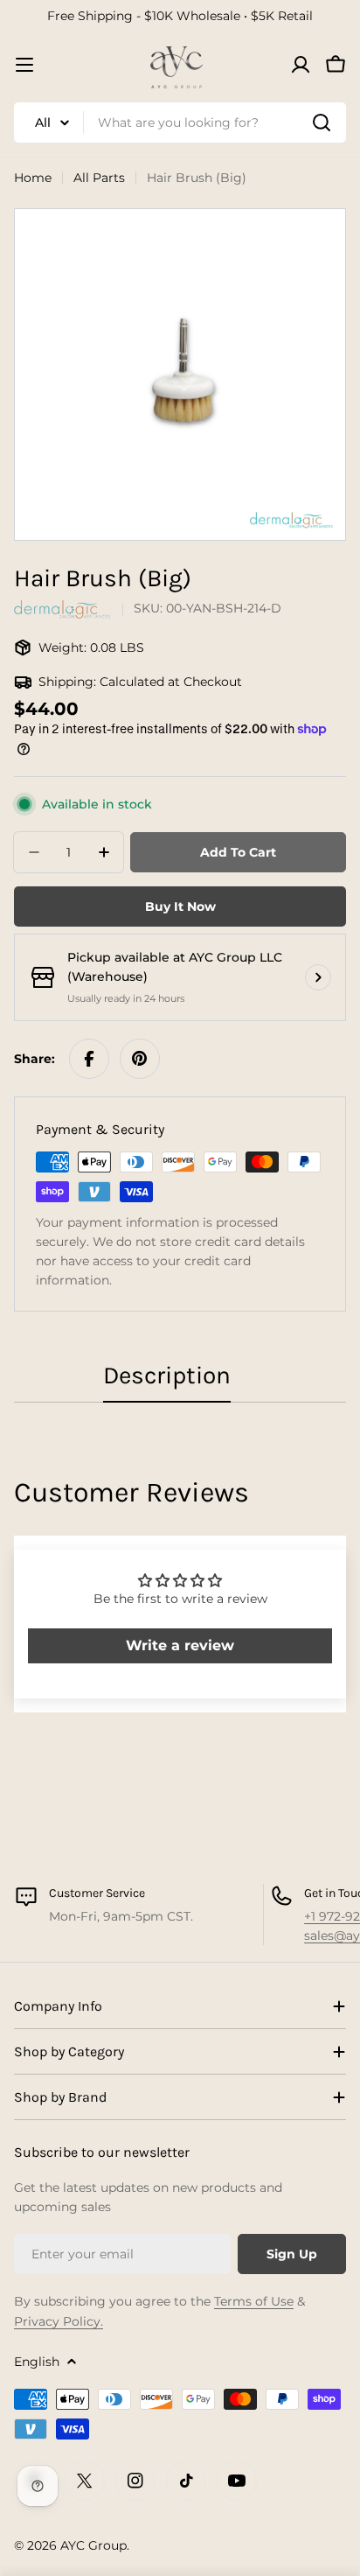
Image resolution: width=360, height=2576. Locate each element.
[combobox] (180, 122)
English (37, 2362)
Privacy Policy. (59, 2321)
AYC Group (93, 2545)
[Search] (322, 122)
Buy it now (180, 906)
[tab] (167, 1381)
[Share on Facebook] (89, 1059)
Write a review (180, 1645)
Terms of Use (254, 2301)
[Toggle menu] (24, 65)
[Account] (301, 65)
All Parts (99, 178)
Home (33, 178)
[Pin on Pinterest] (140, 1059)
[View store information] (318, 977)
